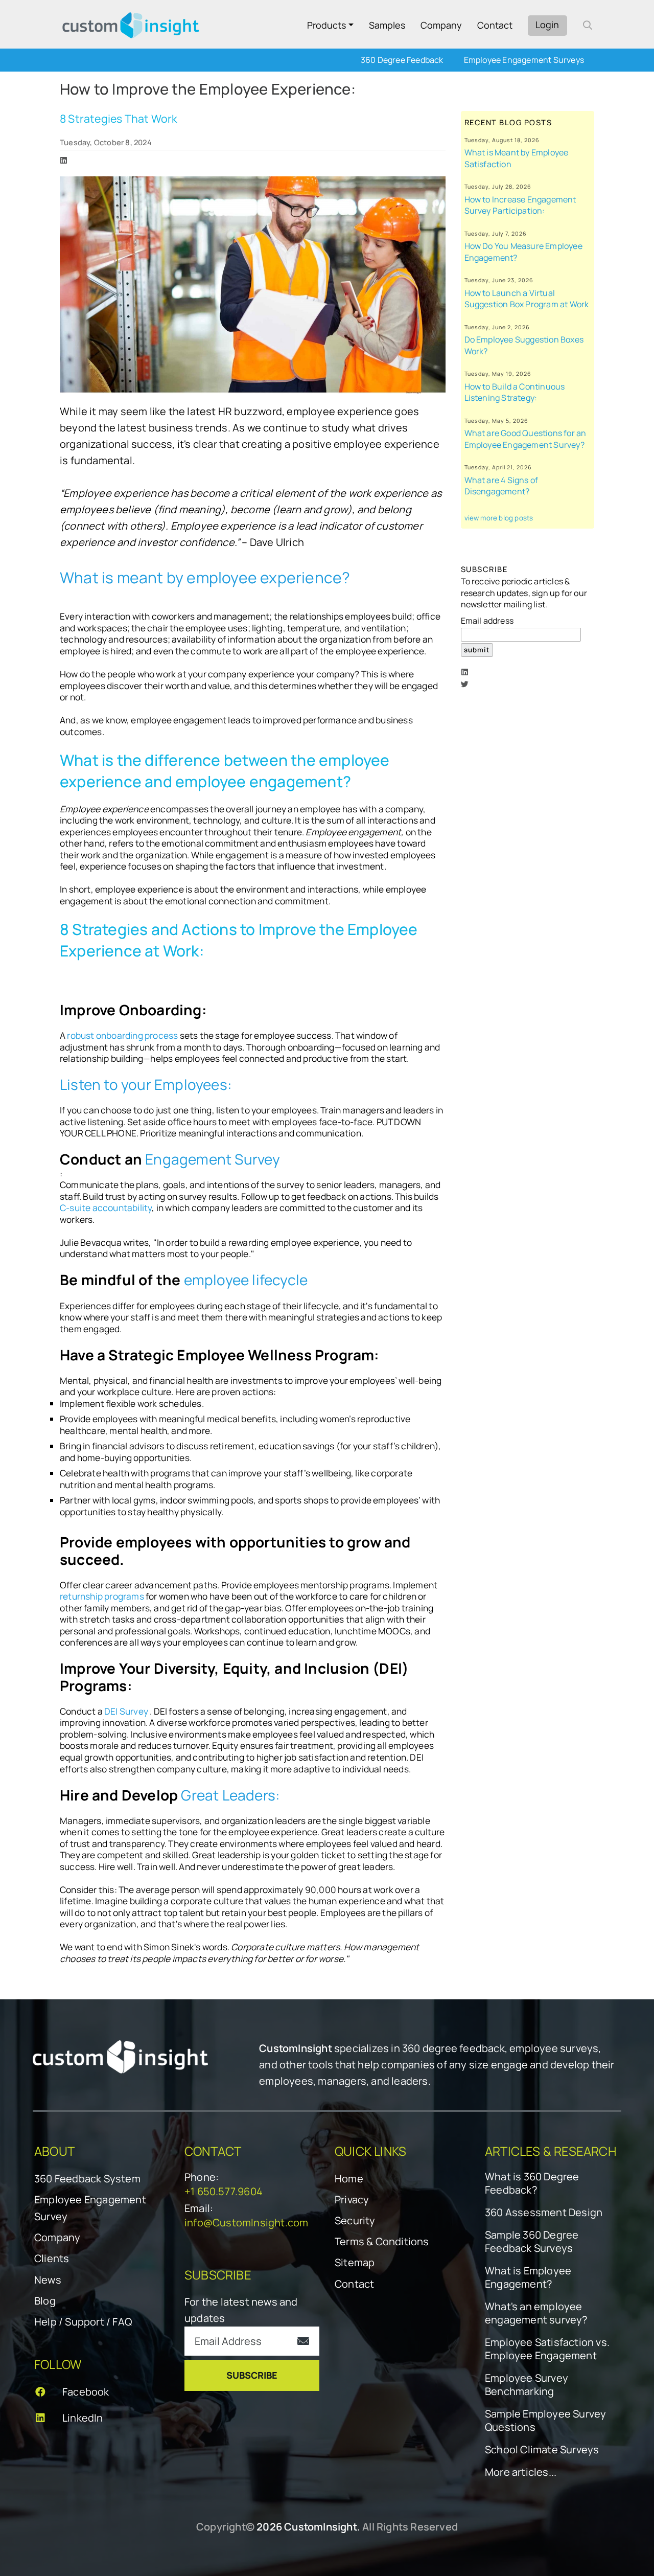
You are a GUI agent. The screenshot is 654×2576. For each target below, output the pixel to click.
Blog (45, 2301)
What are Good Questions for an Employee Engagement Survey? (525, 439)
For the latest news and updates (241, 2310)
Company (441, 25)
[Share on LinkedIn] (64, 160)
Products (326, 25)
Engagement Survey (213, 1159)
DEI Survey (127, 1711)
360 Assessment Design (544, 2213)
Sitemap (355, 2262)
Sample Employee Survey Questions (545, 2421)
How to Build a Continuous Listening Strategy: (515, 392)
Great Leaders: (230, 1795)
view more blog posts (499, 518)
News (48, 2280)
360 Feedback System (87, 2179)
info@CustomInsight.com (246, 2222)
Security (355, 2220)
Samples (387, 25)
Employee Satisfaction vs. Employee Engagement (547, 2349)
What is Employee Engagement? (528, 2277)
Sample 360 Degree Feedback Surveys (532, 2242)
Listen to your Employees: (146, 1084)
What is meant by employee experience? (205, 577)
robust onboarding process (122, 1035)
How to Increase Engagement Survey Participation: (520, 205)
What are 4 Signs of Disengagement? (501, 486)
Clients (52, 2258)
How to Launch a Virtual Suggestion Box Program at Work (527, 299)
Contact (495, 25)
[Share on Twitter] (465, 684)
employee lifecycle (246, 1280)
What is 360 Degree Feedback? (532, 2183)
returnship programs (103, 1596)
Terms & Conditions (382, 2241)
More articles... (521, 2472)
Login (547, 25)
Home (349, 2179)
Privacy (352, 2199)
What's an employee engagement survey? (536, 2313)
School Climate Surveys (542, 2450)
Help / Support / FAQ (83, 2322)
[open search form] (588, 25)
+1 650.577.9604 (224, 2191)
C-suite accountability (106, 1208)
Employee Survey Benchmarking (527, 2385)
